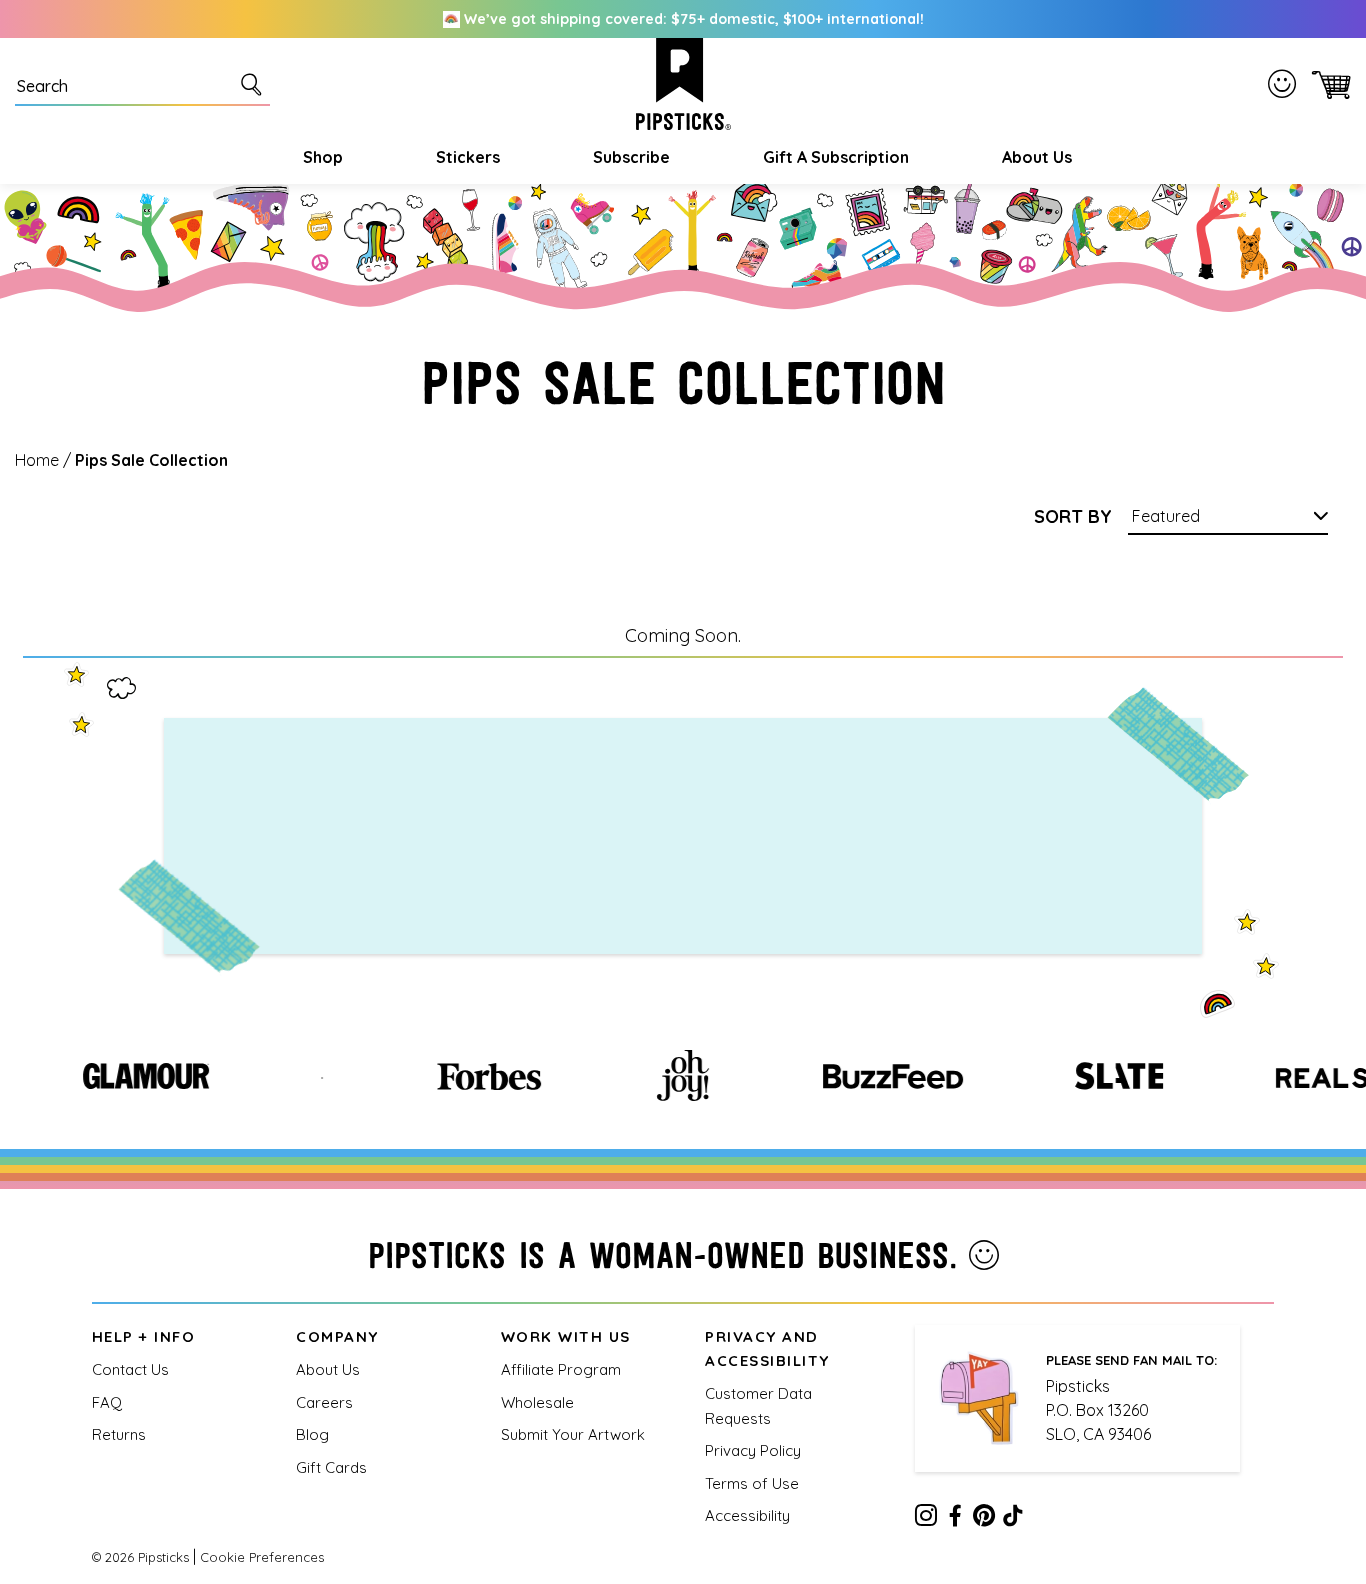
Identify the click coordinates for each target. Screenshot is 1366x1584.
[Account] (1286, 83)
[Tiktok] (1013, 1519)
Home (37, 460)
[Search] (255, 84)
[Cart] (1327, 84)
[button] (320, 157)
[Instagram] (926, 1519)
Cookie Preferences (262, 1557)
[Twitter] (984, 1519)
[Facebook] (955, 1519)
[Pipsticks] (683, 84)
